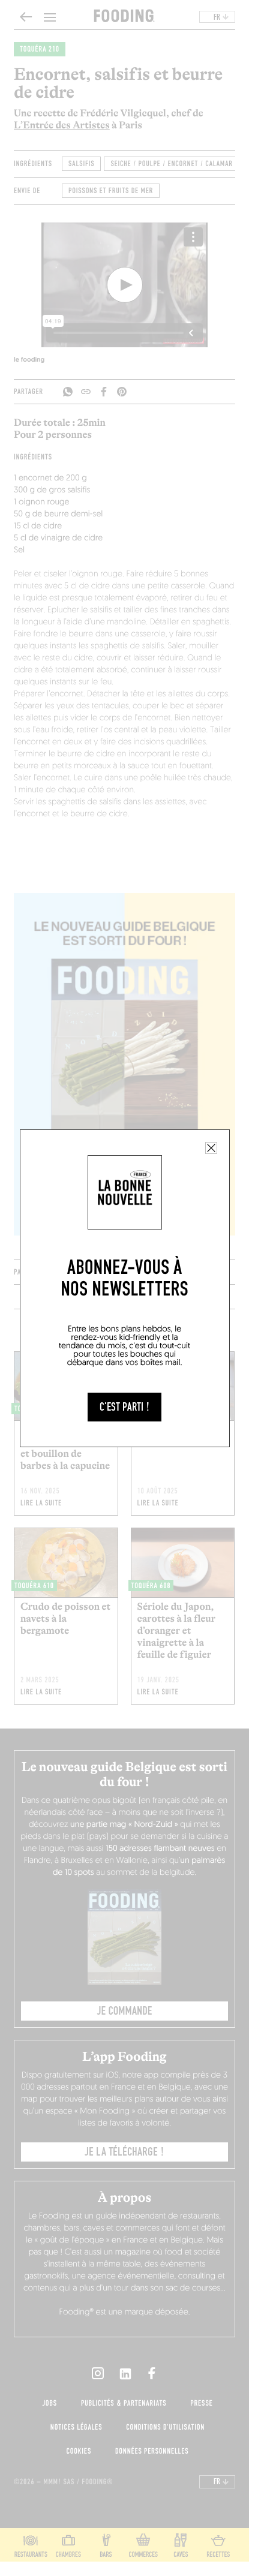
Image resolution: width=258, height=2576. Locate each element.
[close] (211, 1148)
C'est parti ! (124, 1407)
